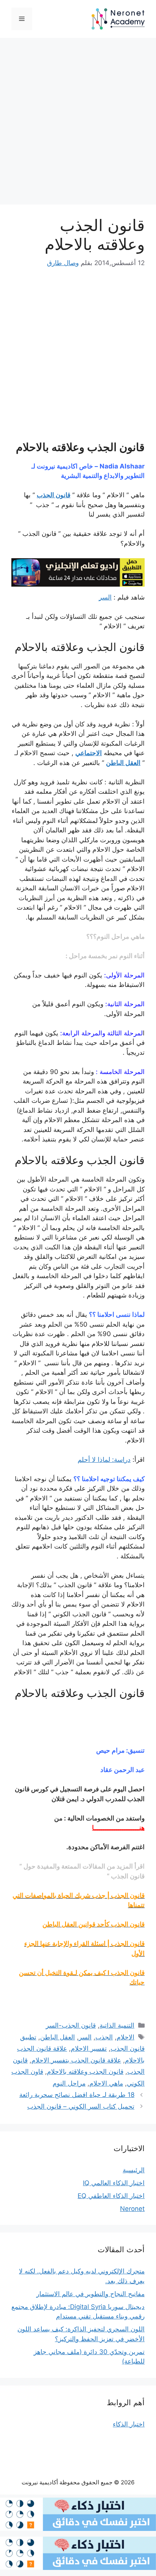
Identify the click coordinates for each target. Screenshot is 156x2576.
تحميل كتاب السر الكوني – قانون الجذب (81, 2106)
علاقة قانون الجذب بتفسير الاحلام (76, 2060)
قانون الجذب (54, 495)
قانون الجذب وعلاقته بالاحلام (85, 2072)
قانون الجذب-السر (71, 2025)
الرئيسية (134, 2170)
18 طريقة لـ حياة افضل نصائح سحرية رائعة (77, 2095)
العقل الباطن (123, 763)
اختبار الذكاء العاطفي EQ (111, 2196)
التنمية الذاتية (117, 2025)
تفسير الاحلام (89, 2048)
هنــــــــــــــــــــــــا (118, 1828)
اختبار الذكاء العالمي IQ (114, 2183)
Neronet (132, 2209)
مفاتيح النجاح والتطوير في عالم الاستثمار (90, 2294)
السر (105, 597)
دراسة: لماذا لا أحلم (104, 1460)
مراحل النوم (69, 2083)
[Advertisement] (78, 123)
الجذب (104, 2037)
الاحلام (126, 2037)
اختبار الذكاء (129, 2424)
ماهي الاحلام (106, 2083)
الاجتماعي (89, 753)
